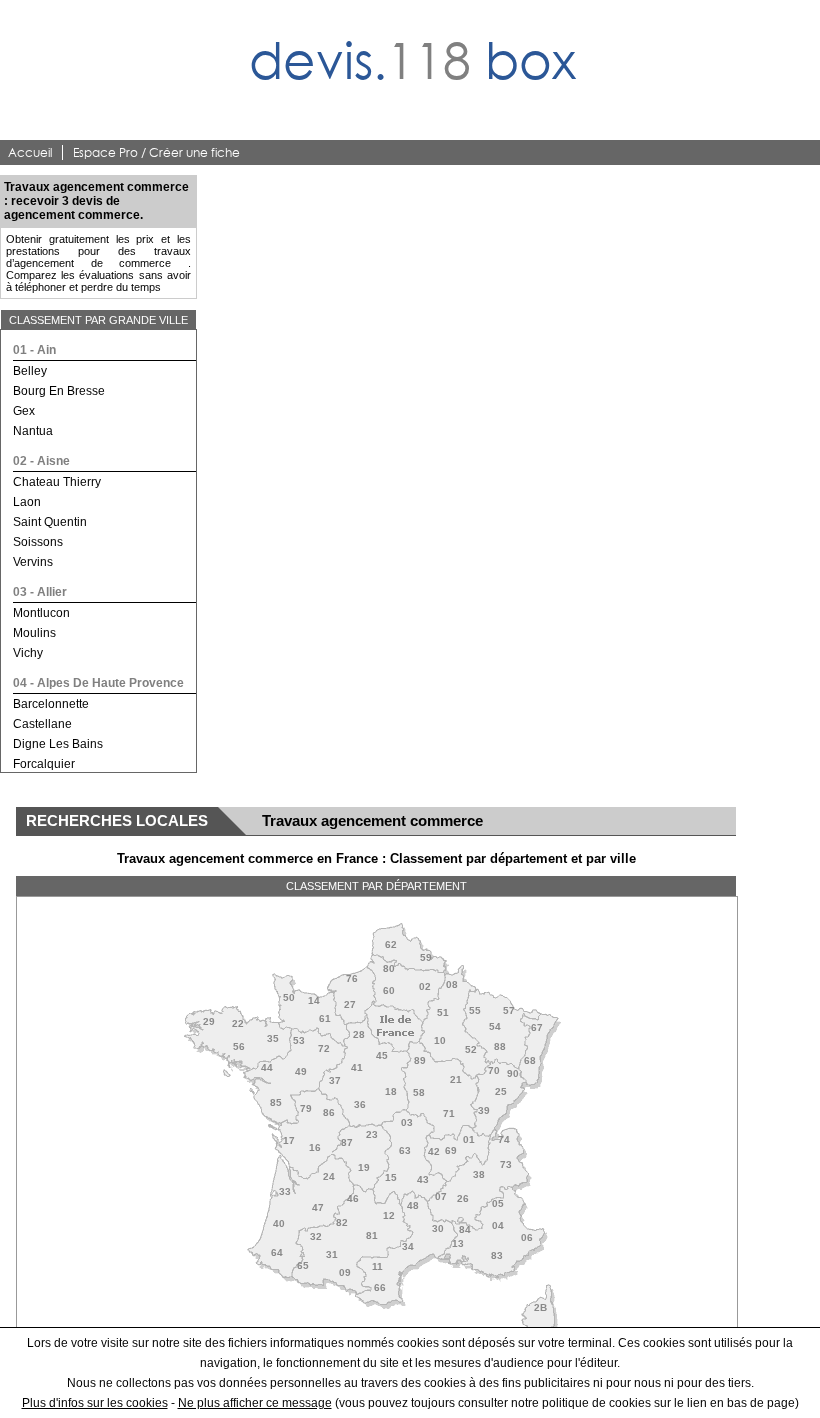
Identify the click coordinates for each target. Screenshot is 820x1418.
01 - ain (34, 350)
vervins (33, 562)
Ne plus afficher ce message (255, 1403)
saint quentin (50, 522)
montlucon (41, 613)
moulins (34, 633)
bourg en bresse (59, 391)
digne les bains (58, 744)
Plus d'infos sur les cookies (95, 1403)
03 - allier (40, 592)
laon (27, 502)
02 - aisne (41, 461)
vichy (28, 653)
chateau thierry (57, 482)
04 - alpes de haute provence (98, 683)
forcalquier (44, 764)
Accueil (30, 152)
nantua (33, 431)
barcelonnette (51, 704)
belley (30, 371)
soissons (38, 542)
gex (24, 411)
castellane (42, 724)
